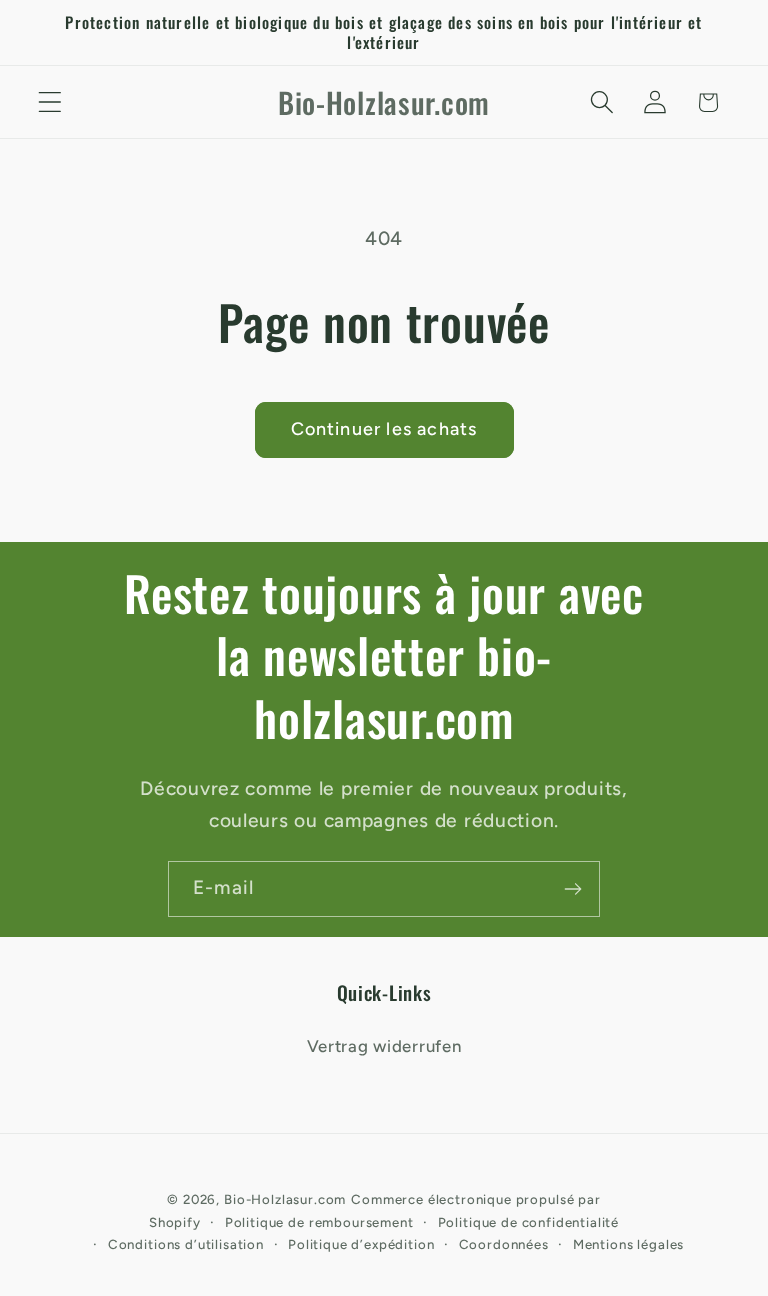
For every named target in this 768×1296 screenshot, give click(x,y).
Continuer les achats (384, 429)
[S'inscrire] (572, 889)
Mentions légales (628, 1244)
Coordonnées (504, 1244)
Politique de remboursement (319, 1222)
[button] (50, 102)
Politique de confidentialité (529, 1222)
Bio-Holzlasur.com (285, 1199)
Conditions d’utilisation (186, 1244)
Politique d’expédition (361, 1244)
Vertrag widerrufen (384, 1046)
